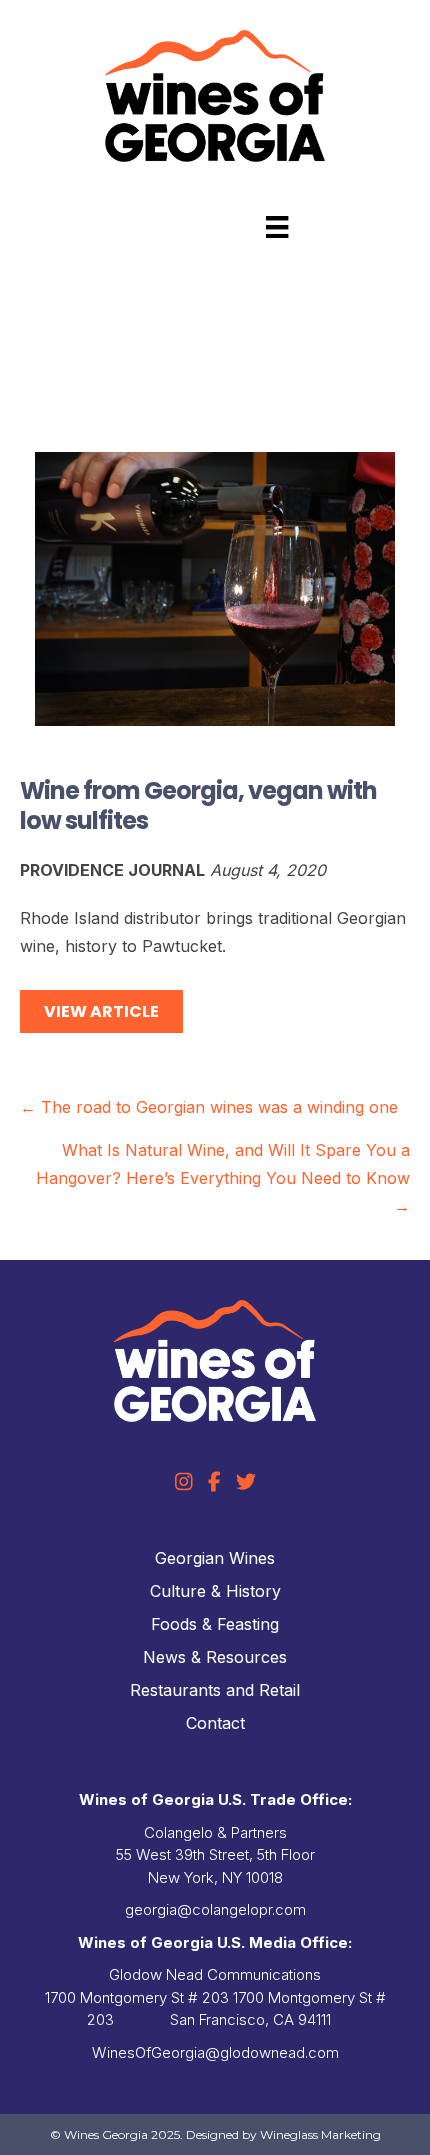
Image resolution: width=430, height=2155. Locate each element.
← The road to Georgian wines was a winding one (209, 1107)
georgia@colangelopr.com (215, 1909)
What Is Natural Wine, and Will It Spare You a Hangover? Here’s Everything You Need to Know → (223, 1178)
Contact (215, 1723)
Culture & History (215, 1591)
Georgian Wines (215, 1558)
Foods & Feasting (215, 1624)
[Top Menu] (277, 227)
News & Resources (215, 1657)
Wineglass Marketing (320, 2134)
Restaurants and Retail (215, 1690)
